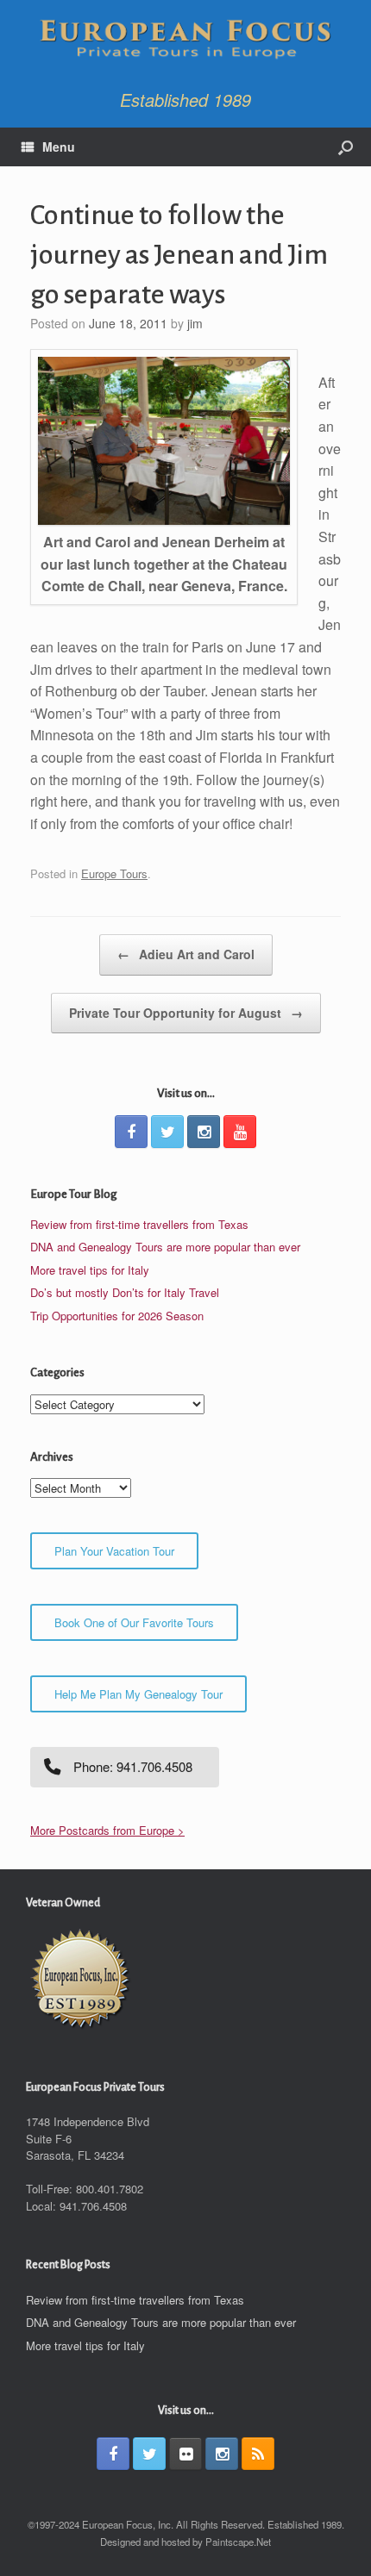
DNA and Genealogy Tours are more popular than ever (165, 1247)
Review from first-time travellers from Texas (139, 1224)
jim (195, 323)
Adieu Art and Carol (186, 954)
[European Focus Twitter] (167, 1132)
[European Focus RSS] (258, 2454)
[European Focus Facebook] (131, 1132)
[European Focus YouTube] (240, 1132)
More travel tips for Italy (90, 1270)
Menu (59, 147)
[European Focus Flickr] (185, 2454)
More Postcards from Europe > (107, 1830)
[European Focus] (185, 41)
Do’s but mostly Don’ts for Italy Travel (125, 1292)
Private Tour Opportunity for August (186, 1013)
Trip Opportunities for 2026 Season (117, 1316)
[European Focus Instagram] (204, 1132)
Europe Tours (114, 873)
